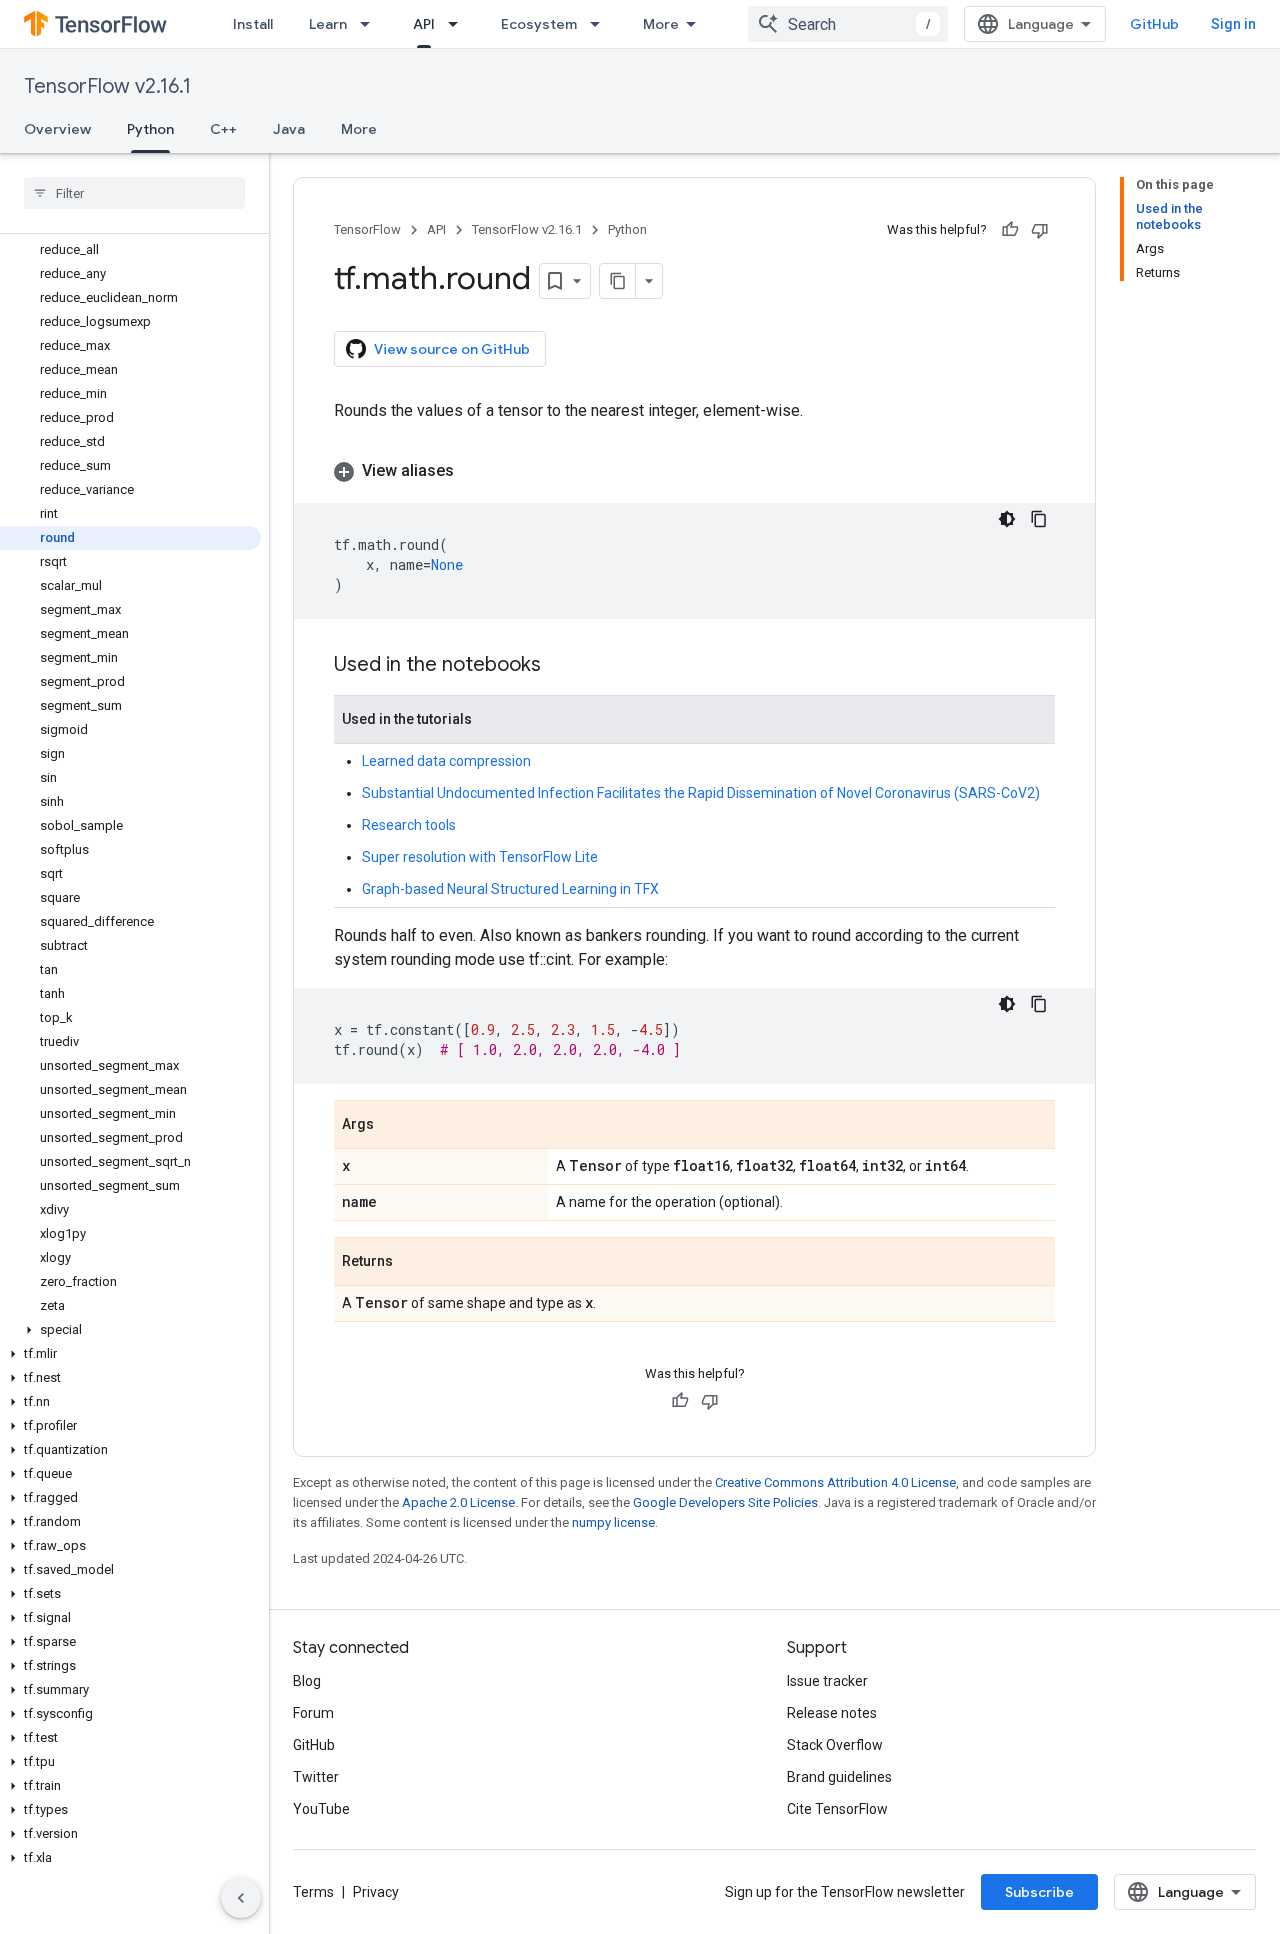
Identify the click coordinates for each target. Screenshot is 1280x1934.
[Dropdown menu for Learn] (371, 24)
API (424, 24)
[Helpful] (1010, 230)
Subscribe (1039, 1892)
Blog (307, 1681)
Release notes (832, 1713)
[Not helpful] (1040, 230)
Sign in (1233, 24)
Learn (328, 24)
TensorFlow (367, 229)
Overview (57, 129)
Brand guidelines (839, 1777)
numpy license (613, 1522)
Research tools (409, 825)
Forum (313, 1713)
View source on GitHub (452, 349)
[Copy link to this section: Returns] (413, 1263)
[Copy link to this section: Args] (394, 1126)
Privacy (376, 1892)
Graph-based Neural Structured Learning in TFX (510, 889)
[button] (130, 1330)
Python (150, 129)
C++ (223, 129)
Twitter (316, 1777)
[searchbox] (134, 193)
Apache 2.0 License (458, 1502)
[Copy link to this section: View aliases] (474, 471)
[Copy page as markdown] (618, 281)
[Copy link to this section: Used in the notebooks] (561, 666)
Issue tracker (827, 1681)
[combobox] (848, 24)
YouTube (321, 1809)
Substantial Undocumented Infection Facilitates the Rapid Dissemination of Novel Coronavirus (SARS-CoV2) (701, 793)
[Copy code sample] (1039, 519)
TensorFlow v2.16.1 (107, 86)
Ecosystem (539, 24)
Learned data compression (446, 761)
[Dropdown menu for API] (459, 24)
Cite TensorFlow (837, 1809)
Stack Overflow (835, 1745)
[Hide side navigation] (241, 1898)
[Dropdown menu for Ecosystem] (601, 24)
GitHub (1154, 24)
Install (253, 24)
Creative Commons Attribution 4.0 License (835, 1482)
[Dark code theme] (1007, 519)
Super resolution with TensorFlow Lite (480, 857)
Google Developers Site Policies (725, 1502)
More (661, 24)
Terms (313, 1892)
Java (289, 129)
